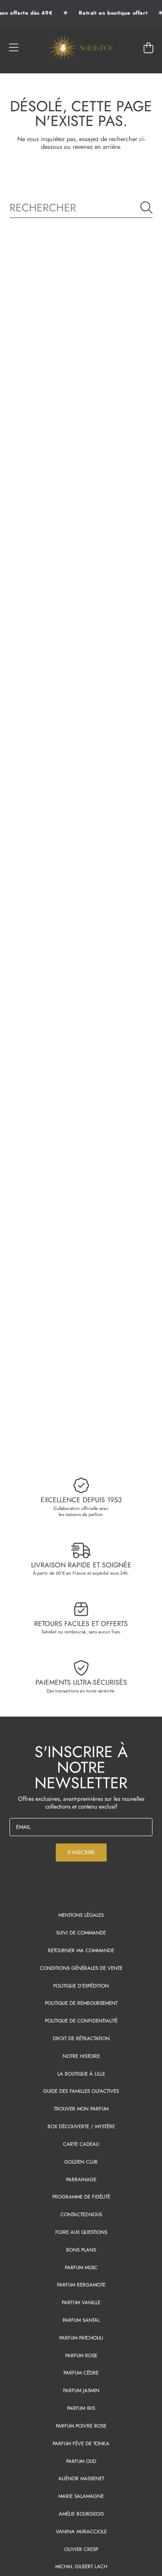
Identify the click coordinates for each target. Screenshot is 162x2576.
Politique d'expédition (81, 1986)
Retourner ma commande (81, 1950)
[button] (14, 48)
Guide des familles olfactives (81, 2091)
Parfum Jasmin (81, 2390)
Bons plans (81, 2250)
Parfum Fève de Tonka (81, 2443)
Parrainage (81, 2179)
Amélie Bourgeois (81, 2514)
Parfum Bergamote (81, 2285)
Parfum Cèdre (81, 2373)
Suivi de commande (81, 1933)
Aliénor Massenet (81, 2478)
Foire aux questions (81, 2232)
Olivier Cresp (81, 2549)
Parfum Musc (81, 2267)
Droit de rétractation (81, 2038)
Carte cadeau (81, 2144)
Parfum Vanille (81, 2302)
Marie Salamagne (81, 2496)
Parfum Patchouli (81, 2338)
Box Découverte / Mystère (81, 2126)
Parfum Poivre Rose (81, 2426)
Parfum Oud (81, 2461)
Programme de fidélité (81, 2197)
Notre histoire (81, 2056)
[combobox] (81, 207)
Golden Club (81, 2162)
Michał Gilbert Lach (81, 2566)
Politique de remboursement (81, 2003)
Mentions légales (81, 1915)
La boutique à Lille (81, 2074)
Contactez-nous (81, 2214)
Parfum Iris (81, 2408)
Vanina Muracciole (81, 2531)
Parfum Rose (81, 2355)
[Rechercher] (146, 208)
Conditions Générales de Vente (81, 1968)
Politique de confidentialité (81, 2021)
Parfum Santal (81, 2320)
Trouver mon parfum (81, 2109)
